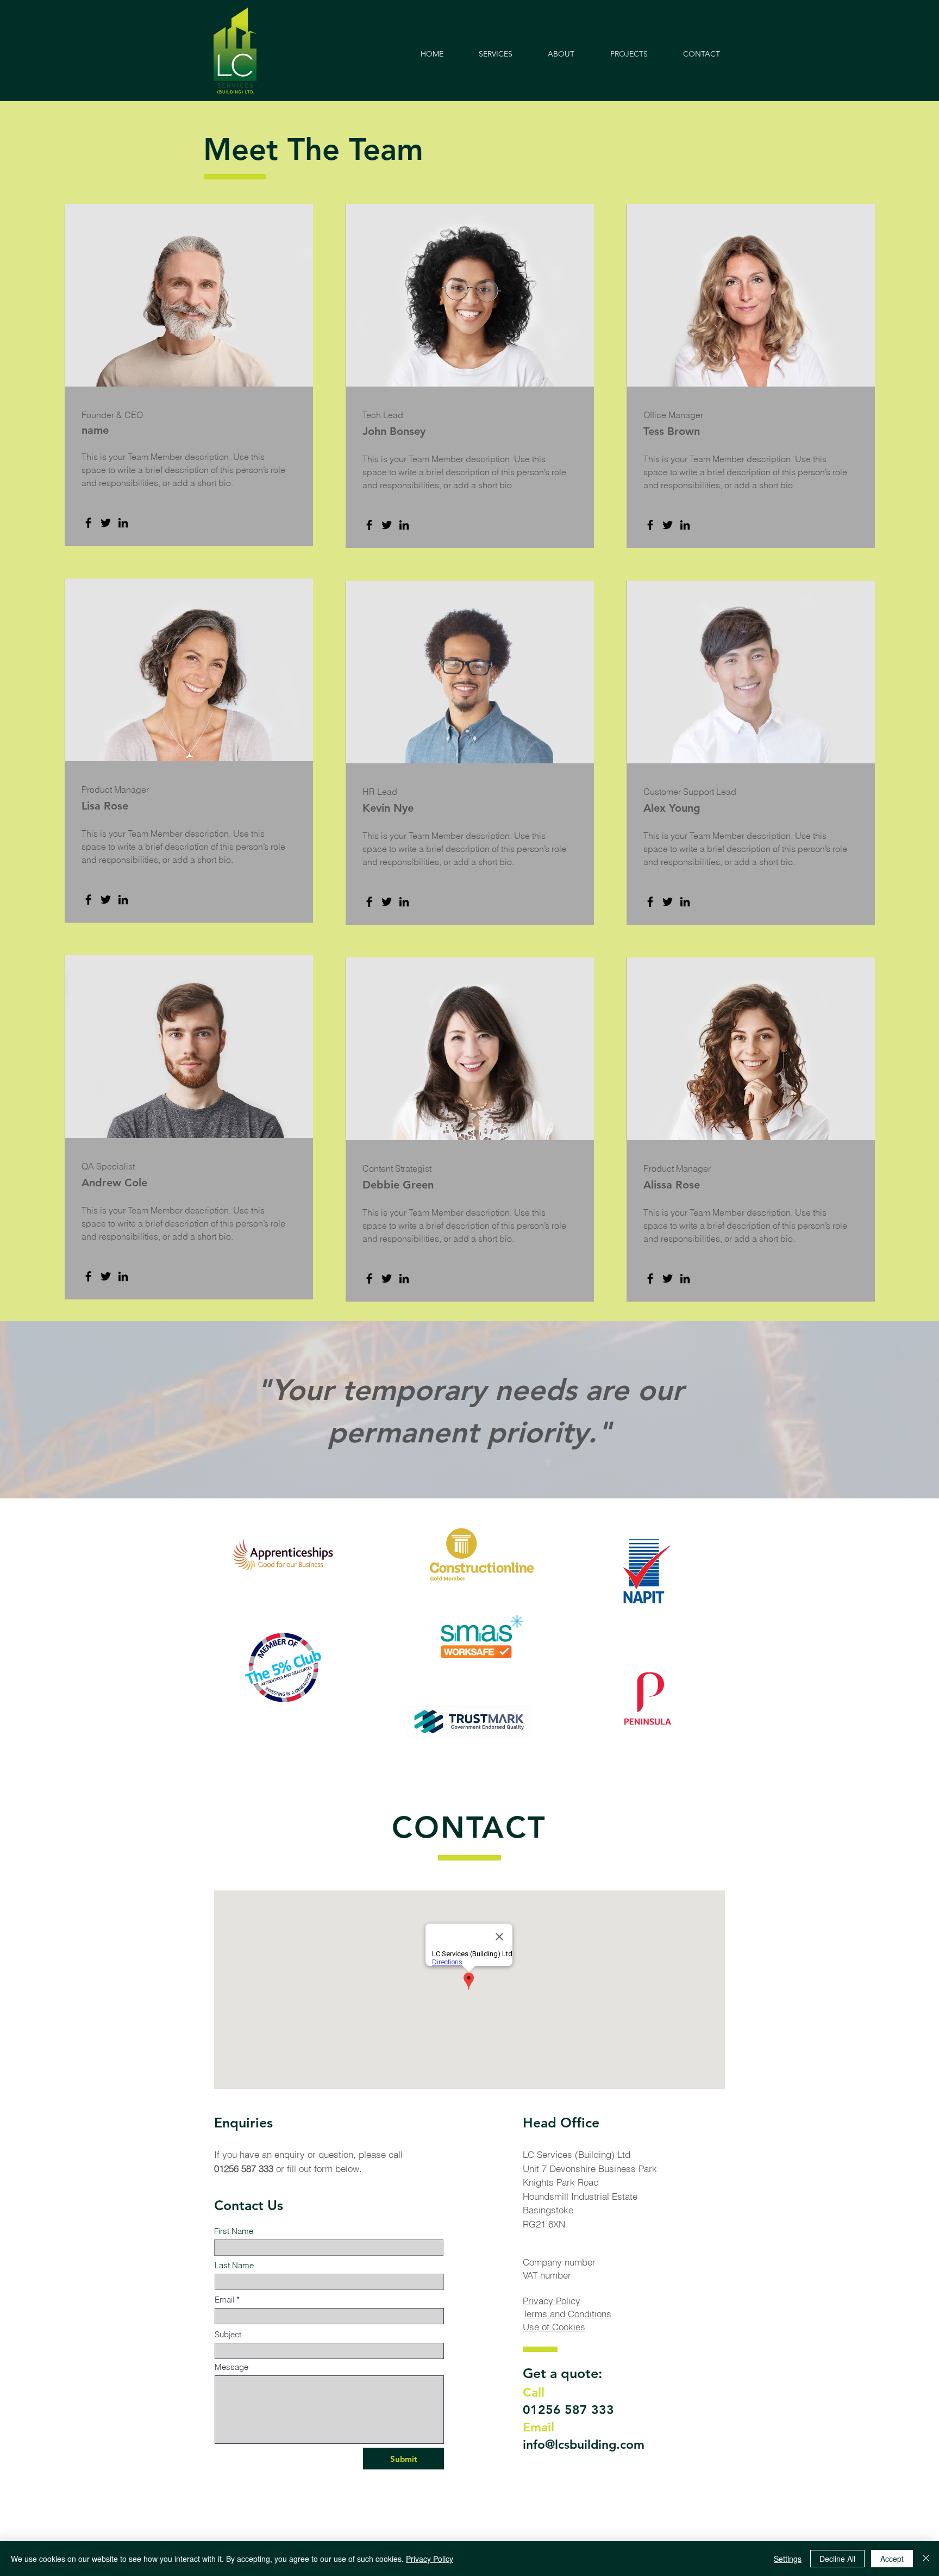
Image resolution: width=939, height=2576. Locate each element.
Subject (228, 2334)
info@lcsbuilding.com (584, 2444)
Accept (892, 2559)
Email (224, 2300)
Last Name (234, 2265)
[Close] (926, 2559)
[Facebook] (88, 523)
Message (231, 2367)
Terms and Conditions (567, 2314)
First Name (234, 2231)
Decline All (837, 2559)
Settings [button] (788, 2559)
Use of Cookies (554, 2327)
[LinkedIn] (123, 523)
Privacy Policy (552, 2301)
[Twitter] (106, 523)
